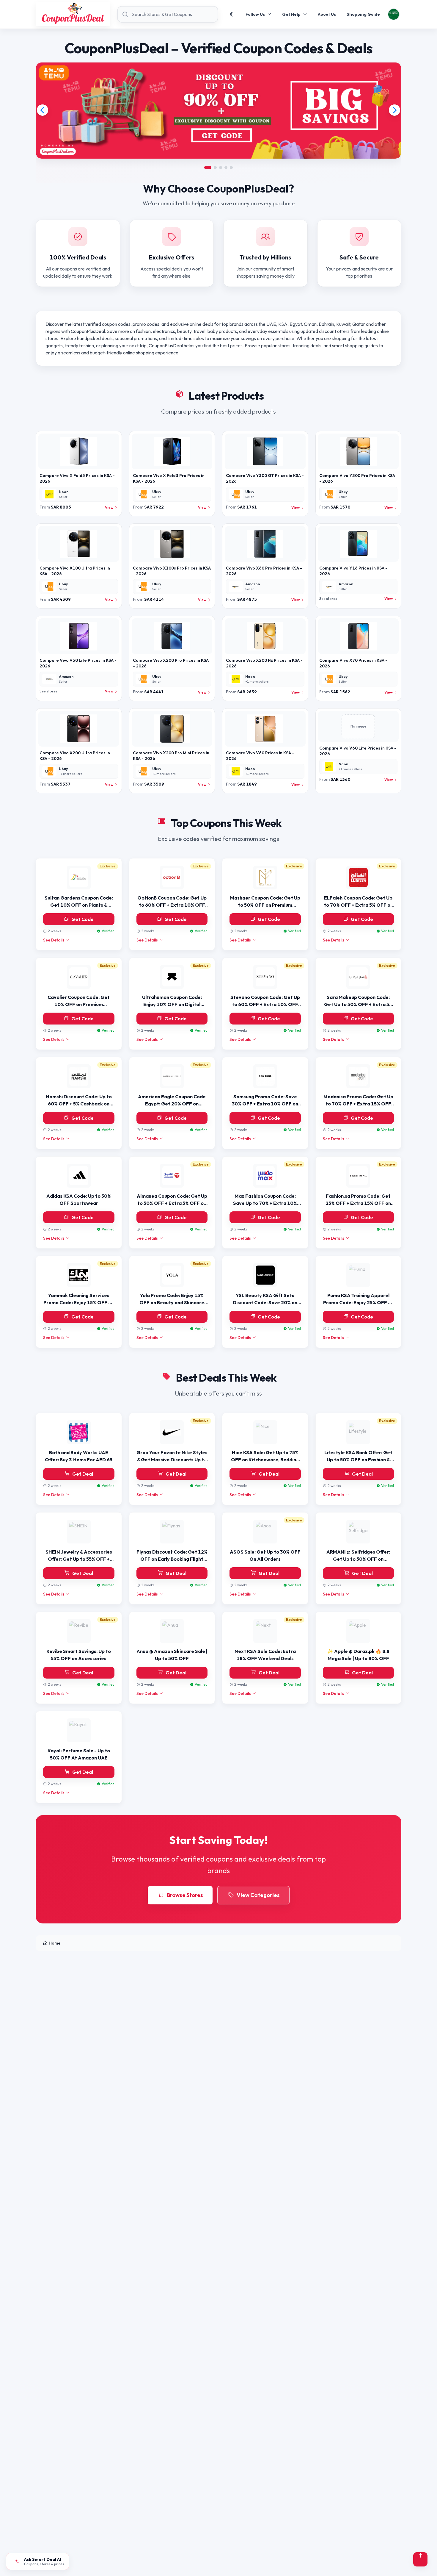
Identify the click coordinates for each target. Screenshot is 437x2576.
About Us (327, 14)
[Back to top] (420, 2559)
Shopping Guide (363, 14)
